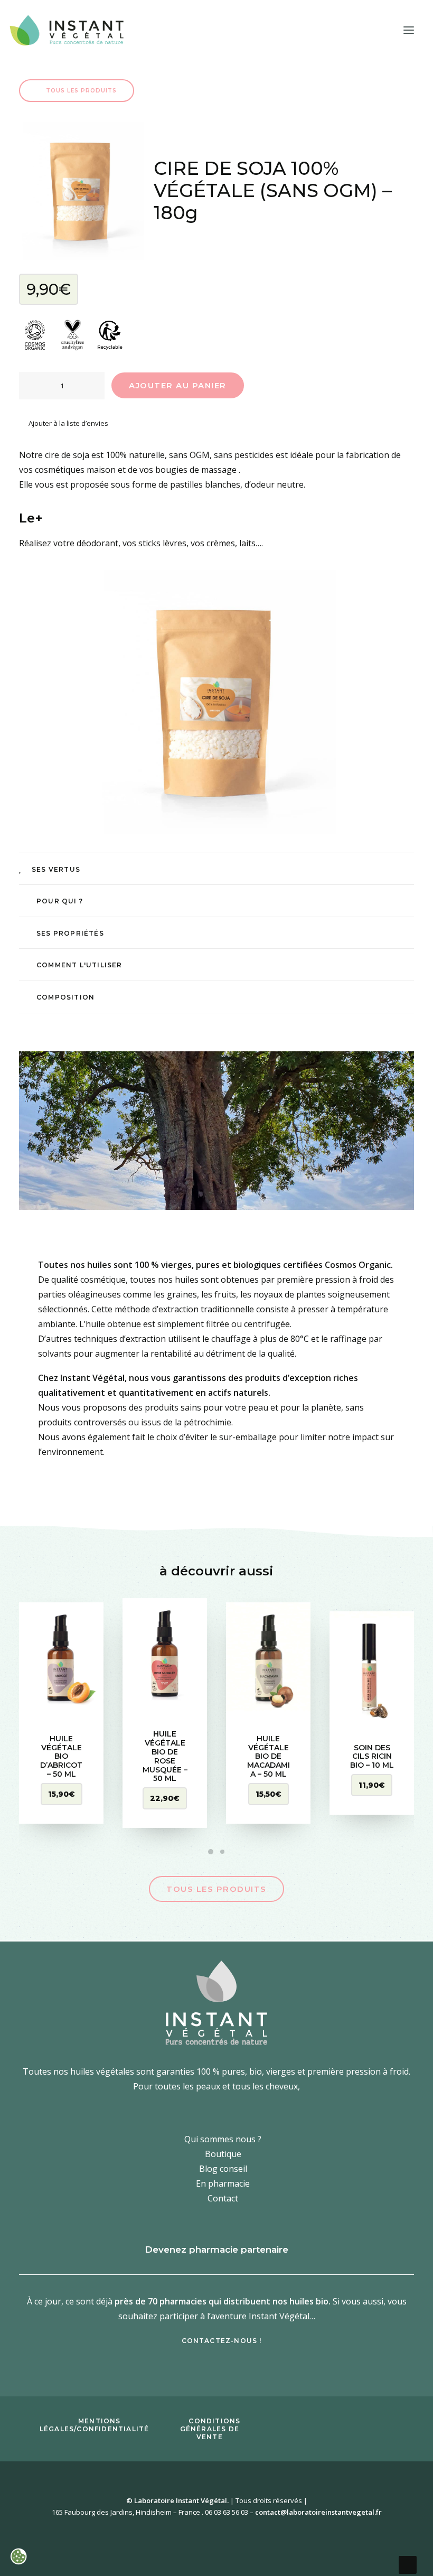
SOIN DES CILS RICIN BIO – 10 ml (372, 1757)
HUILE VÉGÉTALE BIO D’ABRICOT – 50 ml (61, 1756)
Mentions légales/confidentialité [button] (95, 2425)
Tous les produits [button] (82, 91)
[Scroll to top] (408, 2564)
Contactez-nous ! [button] (222, 2341)
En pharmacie (223, 2183)
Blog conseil (223, 2168)
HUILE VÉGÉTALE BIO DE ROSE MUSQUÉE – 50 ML (165, 1756)
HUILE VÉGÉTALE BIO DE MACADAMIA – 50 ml (269, 1756)
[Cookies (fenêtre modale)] (18, 2558)
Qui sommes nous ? (223, 2139)
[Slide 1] (211, 1852)
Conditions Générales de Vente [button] (212, 2429)
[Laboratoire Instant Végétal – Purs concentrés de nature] (66, 30)
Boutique (223, 2153)
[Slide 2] (222, 1852)
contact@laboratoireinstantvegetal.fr (318, 2512)
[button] (409, 30)
